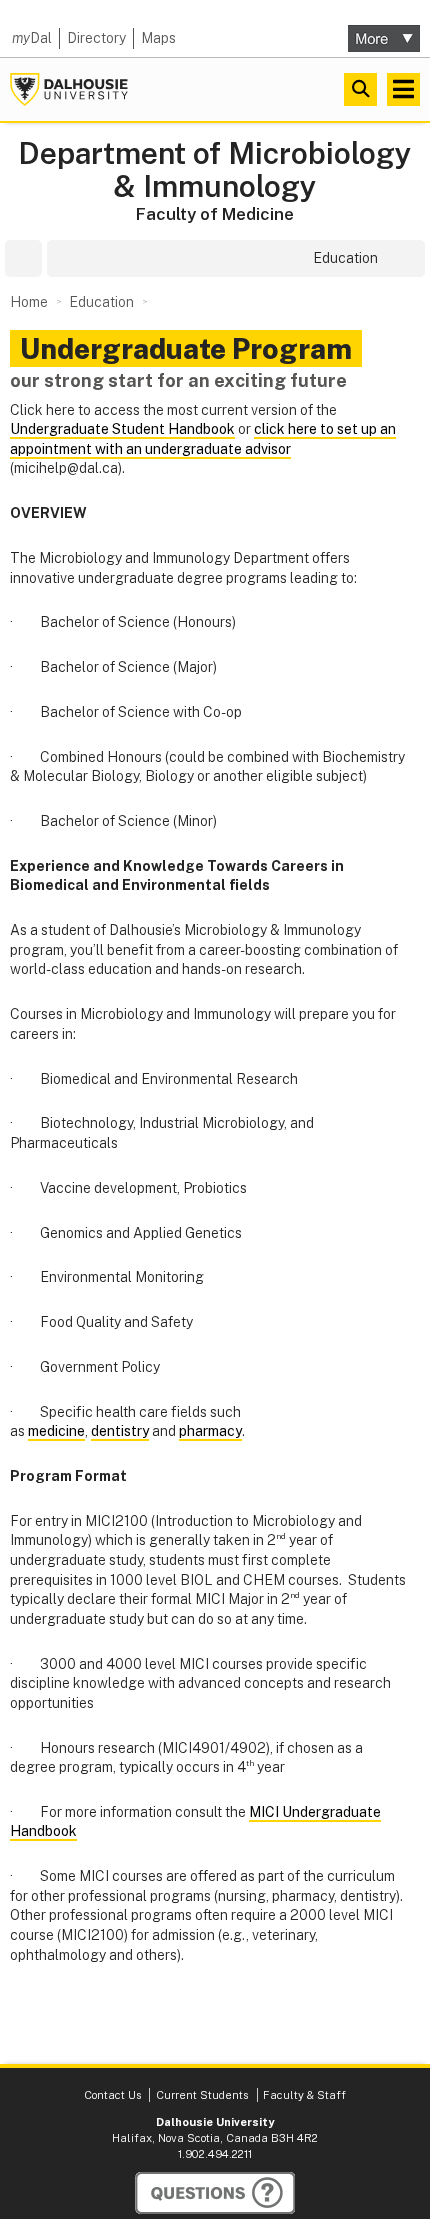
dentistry (120, 1431)
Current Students (202, 2095)
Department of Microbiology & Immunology (215, 170)
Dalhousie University (69, 89)
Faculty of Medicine (215, 214)
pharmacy (210, 1431)
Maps (158, 38)
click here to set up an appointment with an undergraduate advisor (203, 439)
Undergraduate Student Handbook (122, 429)
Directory (96, 38)
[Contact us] (215, 2193)
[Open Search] (360, 89)
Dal (32, 38)
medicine (56, 1431)
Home (29, 302)
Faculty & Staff (304, 2095)
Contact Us (112, 2095)
